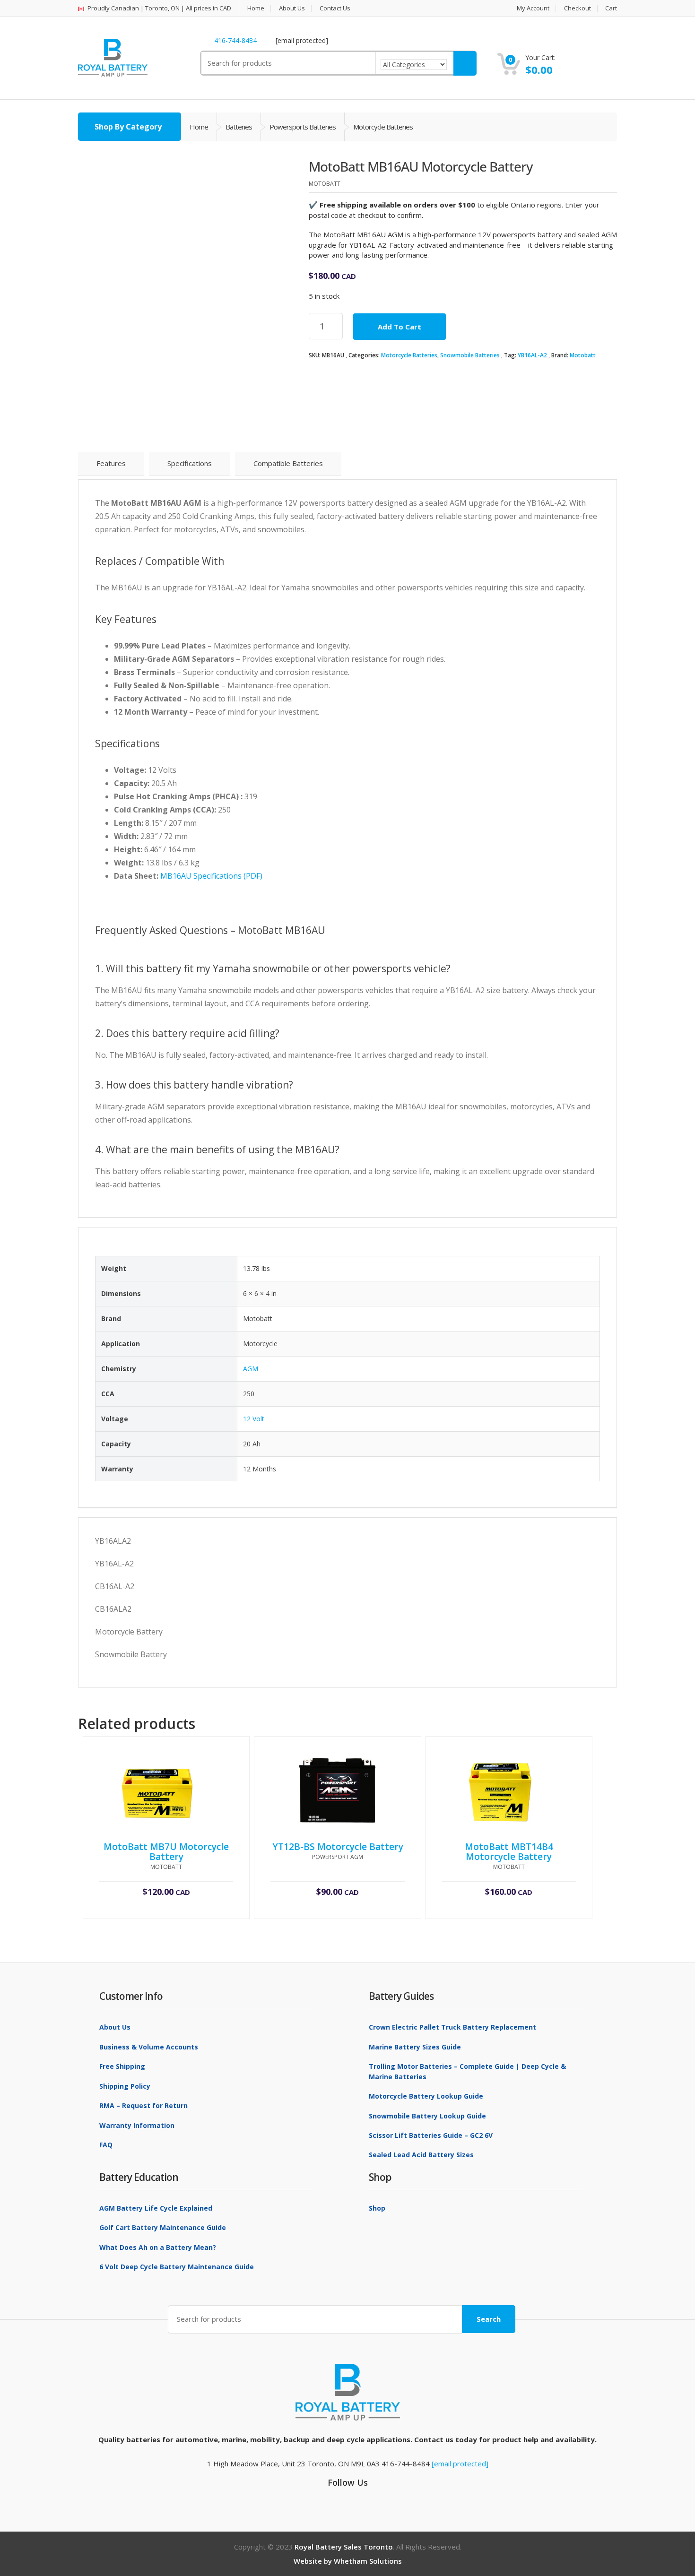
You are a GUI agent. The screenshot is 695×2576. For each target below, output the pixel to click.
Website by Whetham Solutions (348, 2561)
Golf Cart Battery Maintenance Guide (163, 2227)
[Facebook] (345, 2499)
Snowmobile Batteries (470, 355)
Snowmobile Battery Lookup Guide (427, 2116)
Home (256, 8)
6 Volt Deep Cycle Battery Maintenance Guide (177, 2267)
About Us (292, 8)
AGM (251, 1369)
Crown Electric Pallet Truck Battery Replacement (452, 2027)
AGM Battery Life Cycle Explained (156, 2208)
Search (489, 2319)
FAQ (106, 2145)
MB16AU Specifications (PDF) (211, 876)
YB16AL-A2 (532, 355)
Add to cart (400, 327)
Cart (611, 8)
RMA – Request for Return (143, 2105)
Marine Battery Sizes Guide (415, 2047)
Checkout (578, 8)
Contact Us (335, 8)
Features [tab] (111, 463)
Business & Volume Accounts (149, 2047)
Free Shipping (122, 2066)
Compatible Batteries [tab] (288, 463)
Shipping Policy (125, 2086)
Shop (377, 2208)
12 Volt (254, 1419)
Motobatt (583, 355)
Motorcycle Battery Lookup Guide (426, 2096)
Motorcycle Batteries (409, 355)
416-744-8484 (235, 40)
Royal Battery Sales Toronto (344, 2547)
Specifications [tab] (190, 463)
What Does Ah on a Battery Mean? (158, 2247)
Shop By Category (128, 127)
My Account (533, 8)
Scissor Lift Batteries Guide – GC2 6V (431, 2135)
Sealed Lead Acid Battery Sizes (421, 2155)
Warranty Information (137, 2125)
